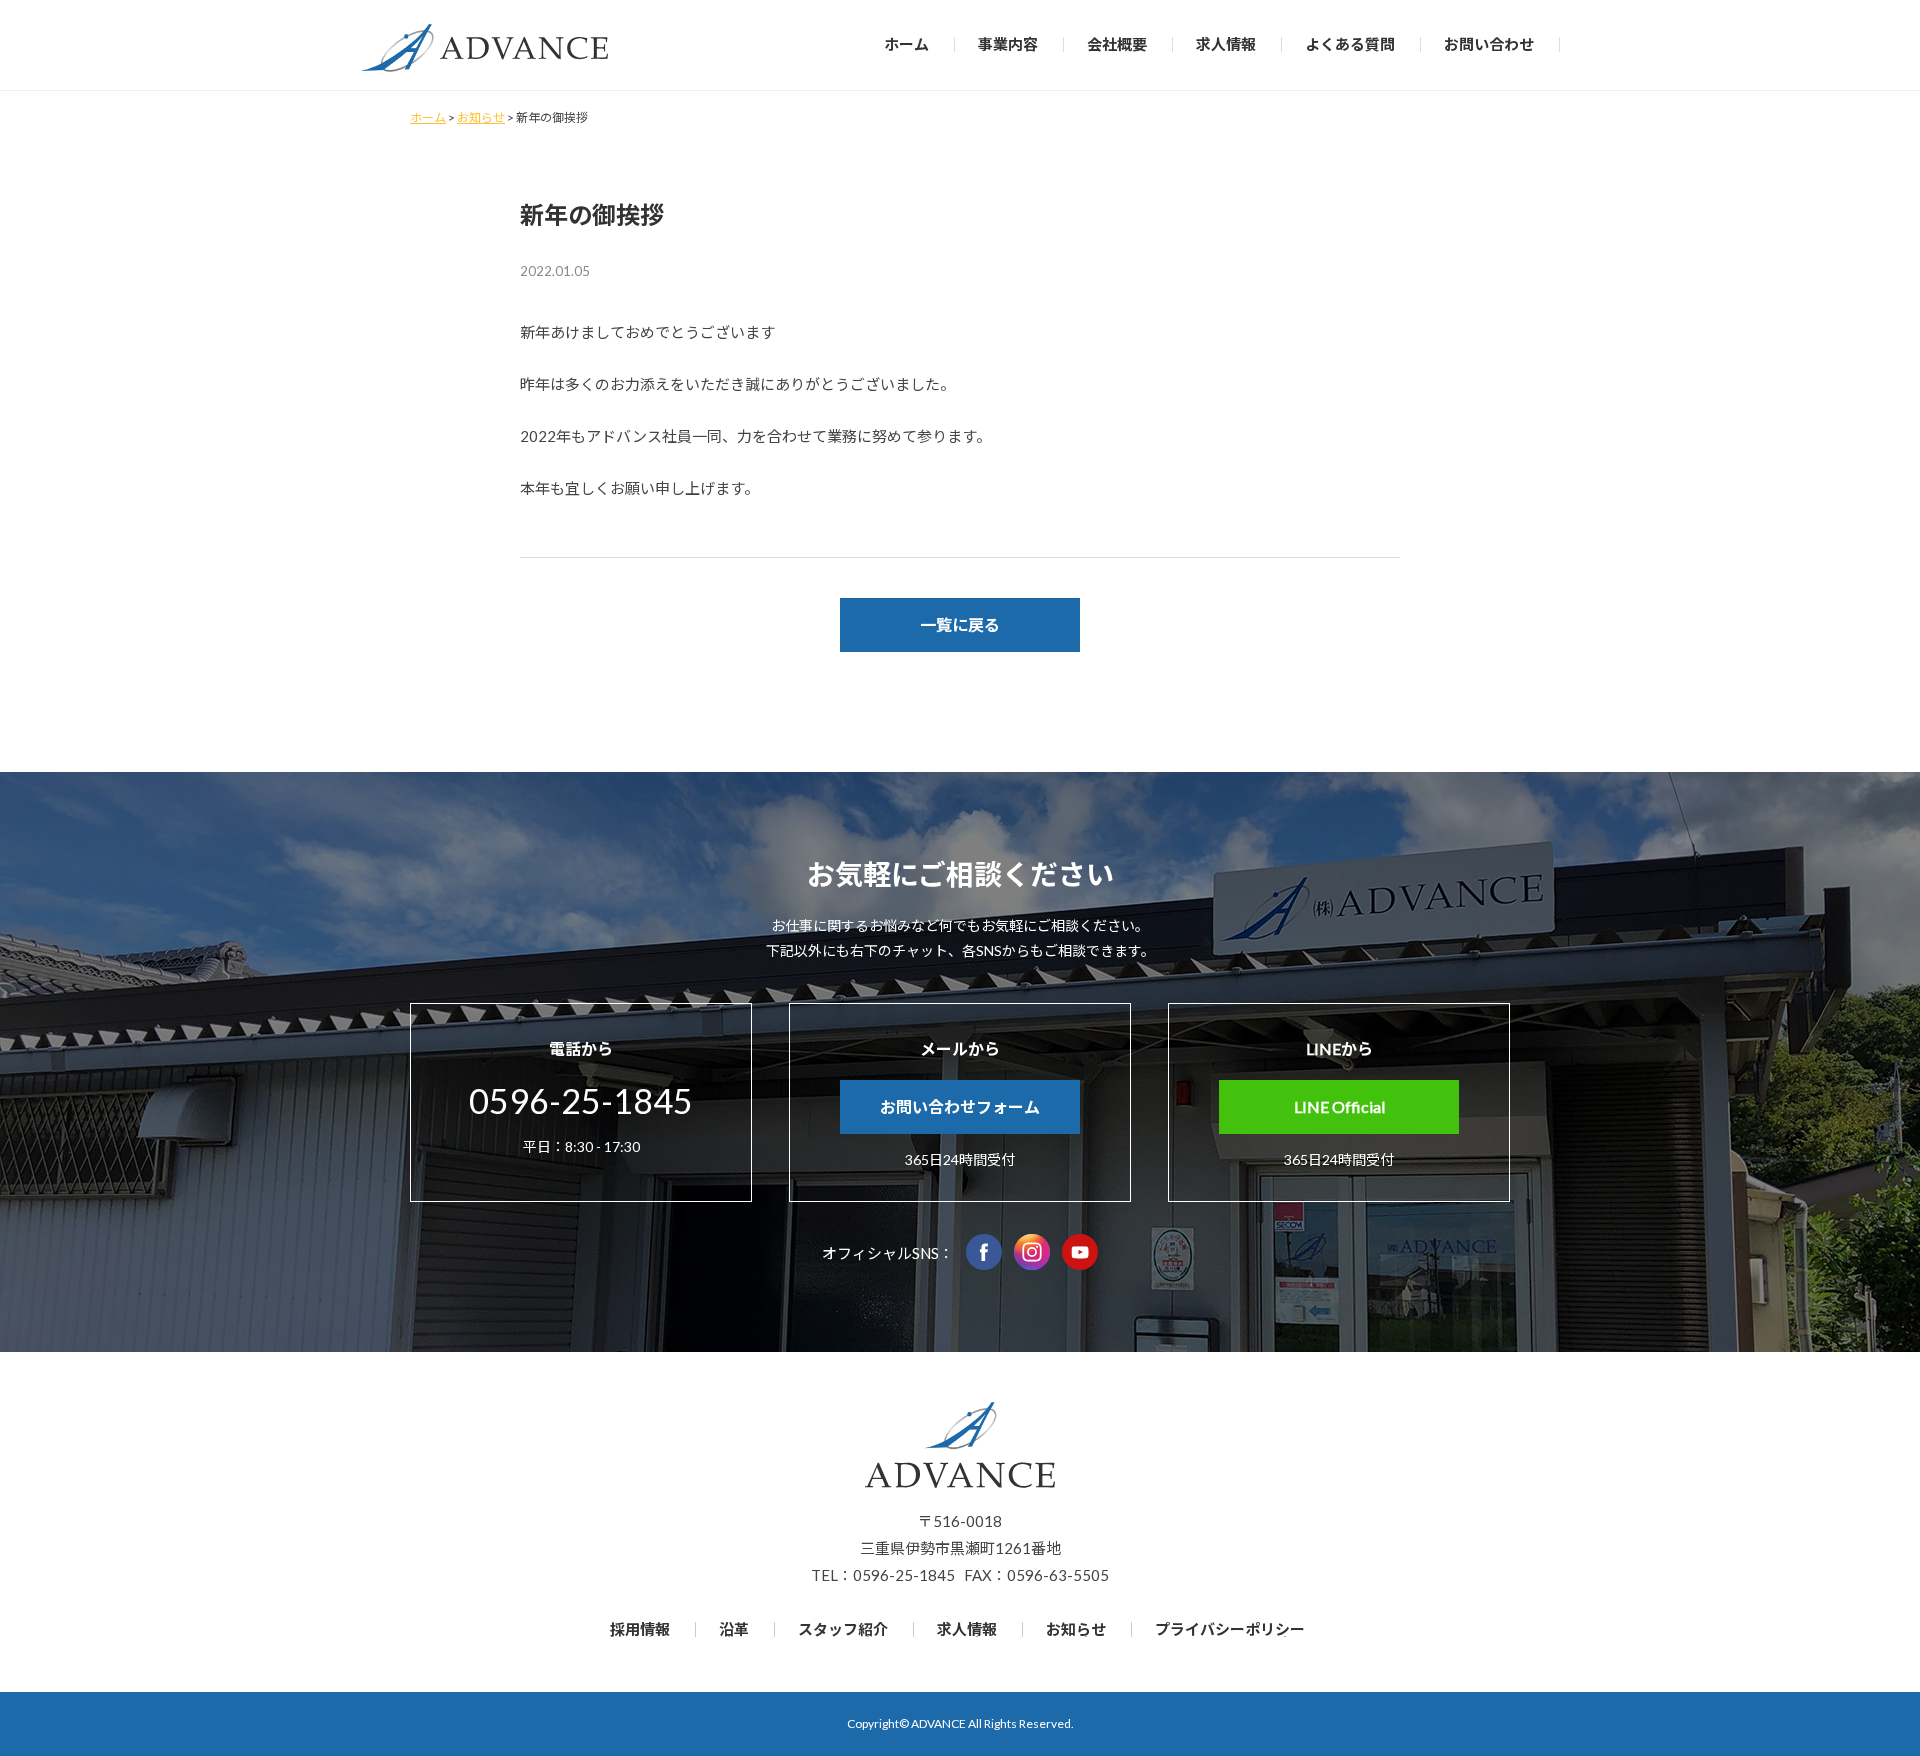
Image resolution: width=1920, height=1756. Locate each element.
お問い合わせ (1489, 44)
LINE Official (1339, 1106)
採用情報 (640, 1629)
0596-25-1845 (581, 1100)
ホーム (906, 44)
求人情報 (1226, 44)
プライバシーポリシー (1230, 1629)
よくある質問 (1350, 44)
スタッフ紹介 (843, 1629)
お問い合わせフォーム (960, 1106)
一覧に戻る (960, 624)
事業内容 (1008, 44)
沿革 (734, 1629)
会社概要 (1117, 44)
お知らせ (1076, 1629)
